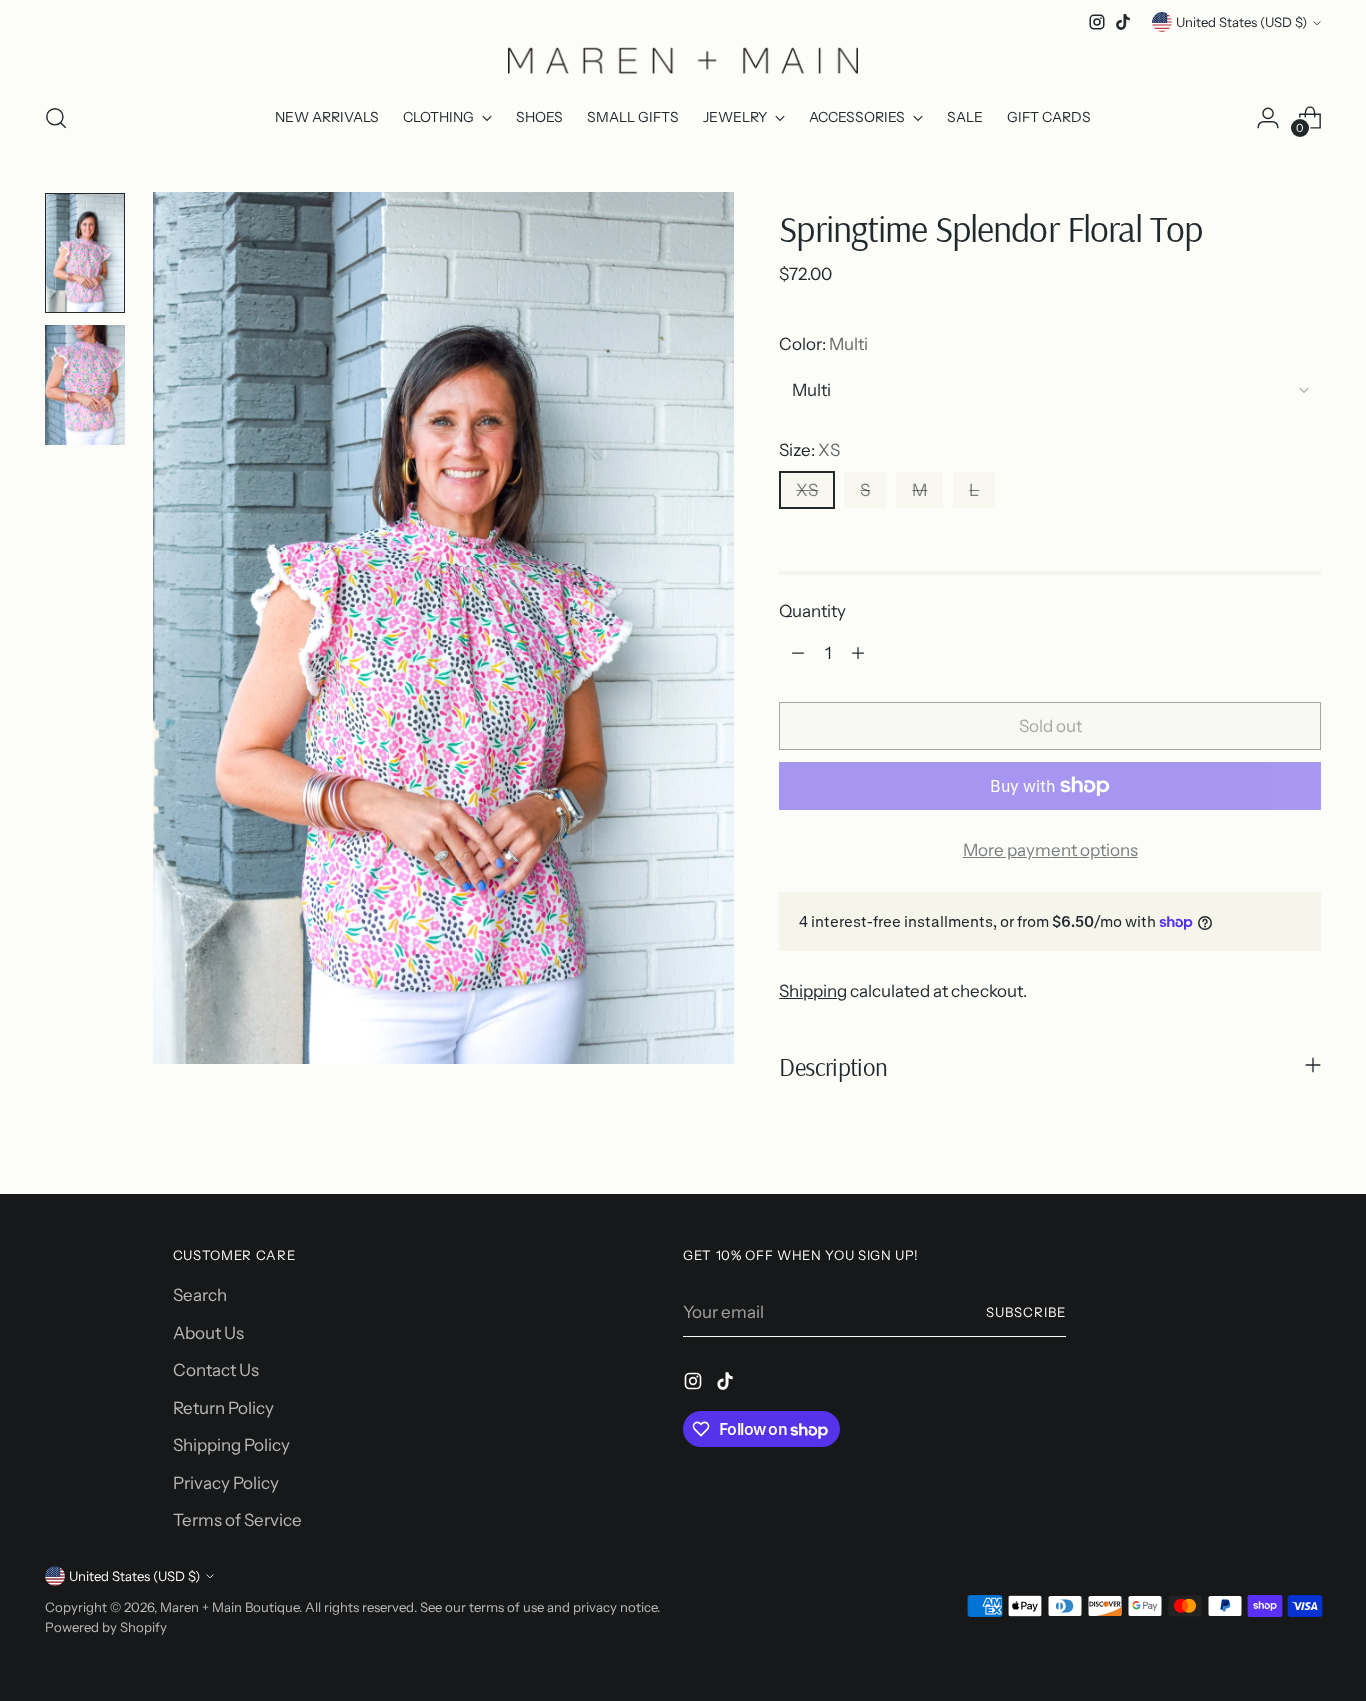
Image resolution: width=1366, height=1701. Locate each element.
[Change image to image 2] (85, 385)
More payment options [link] (1050, 850)
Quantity (812, 611)
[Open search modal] (56, 118)
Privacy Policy (226, 1483)
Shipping (813, 991)
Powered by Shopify (106, 1627)
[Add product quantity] (858, 653)
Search (200, 1295)
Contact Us (216, 1370)
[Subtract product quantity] (798, 653)
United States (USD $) (1241, 22)
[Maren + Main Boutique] (683, 60)
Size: (809, 450)
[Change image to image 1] (85, 253)
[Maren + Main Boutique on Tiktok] (1123, 22)
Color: (823, 344)
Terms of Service (237, 1520)
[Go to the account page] (1268, 118)
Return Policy (223, 1408)
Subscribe (1026, 1312)
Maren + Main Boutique (229, 1607)
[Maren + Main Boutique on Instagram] (1097, 22)
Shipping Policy (231, 1445)
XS (807, 490)
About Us (208, 1333)
